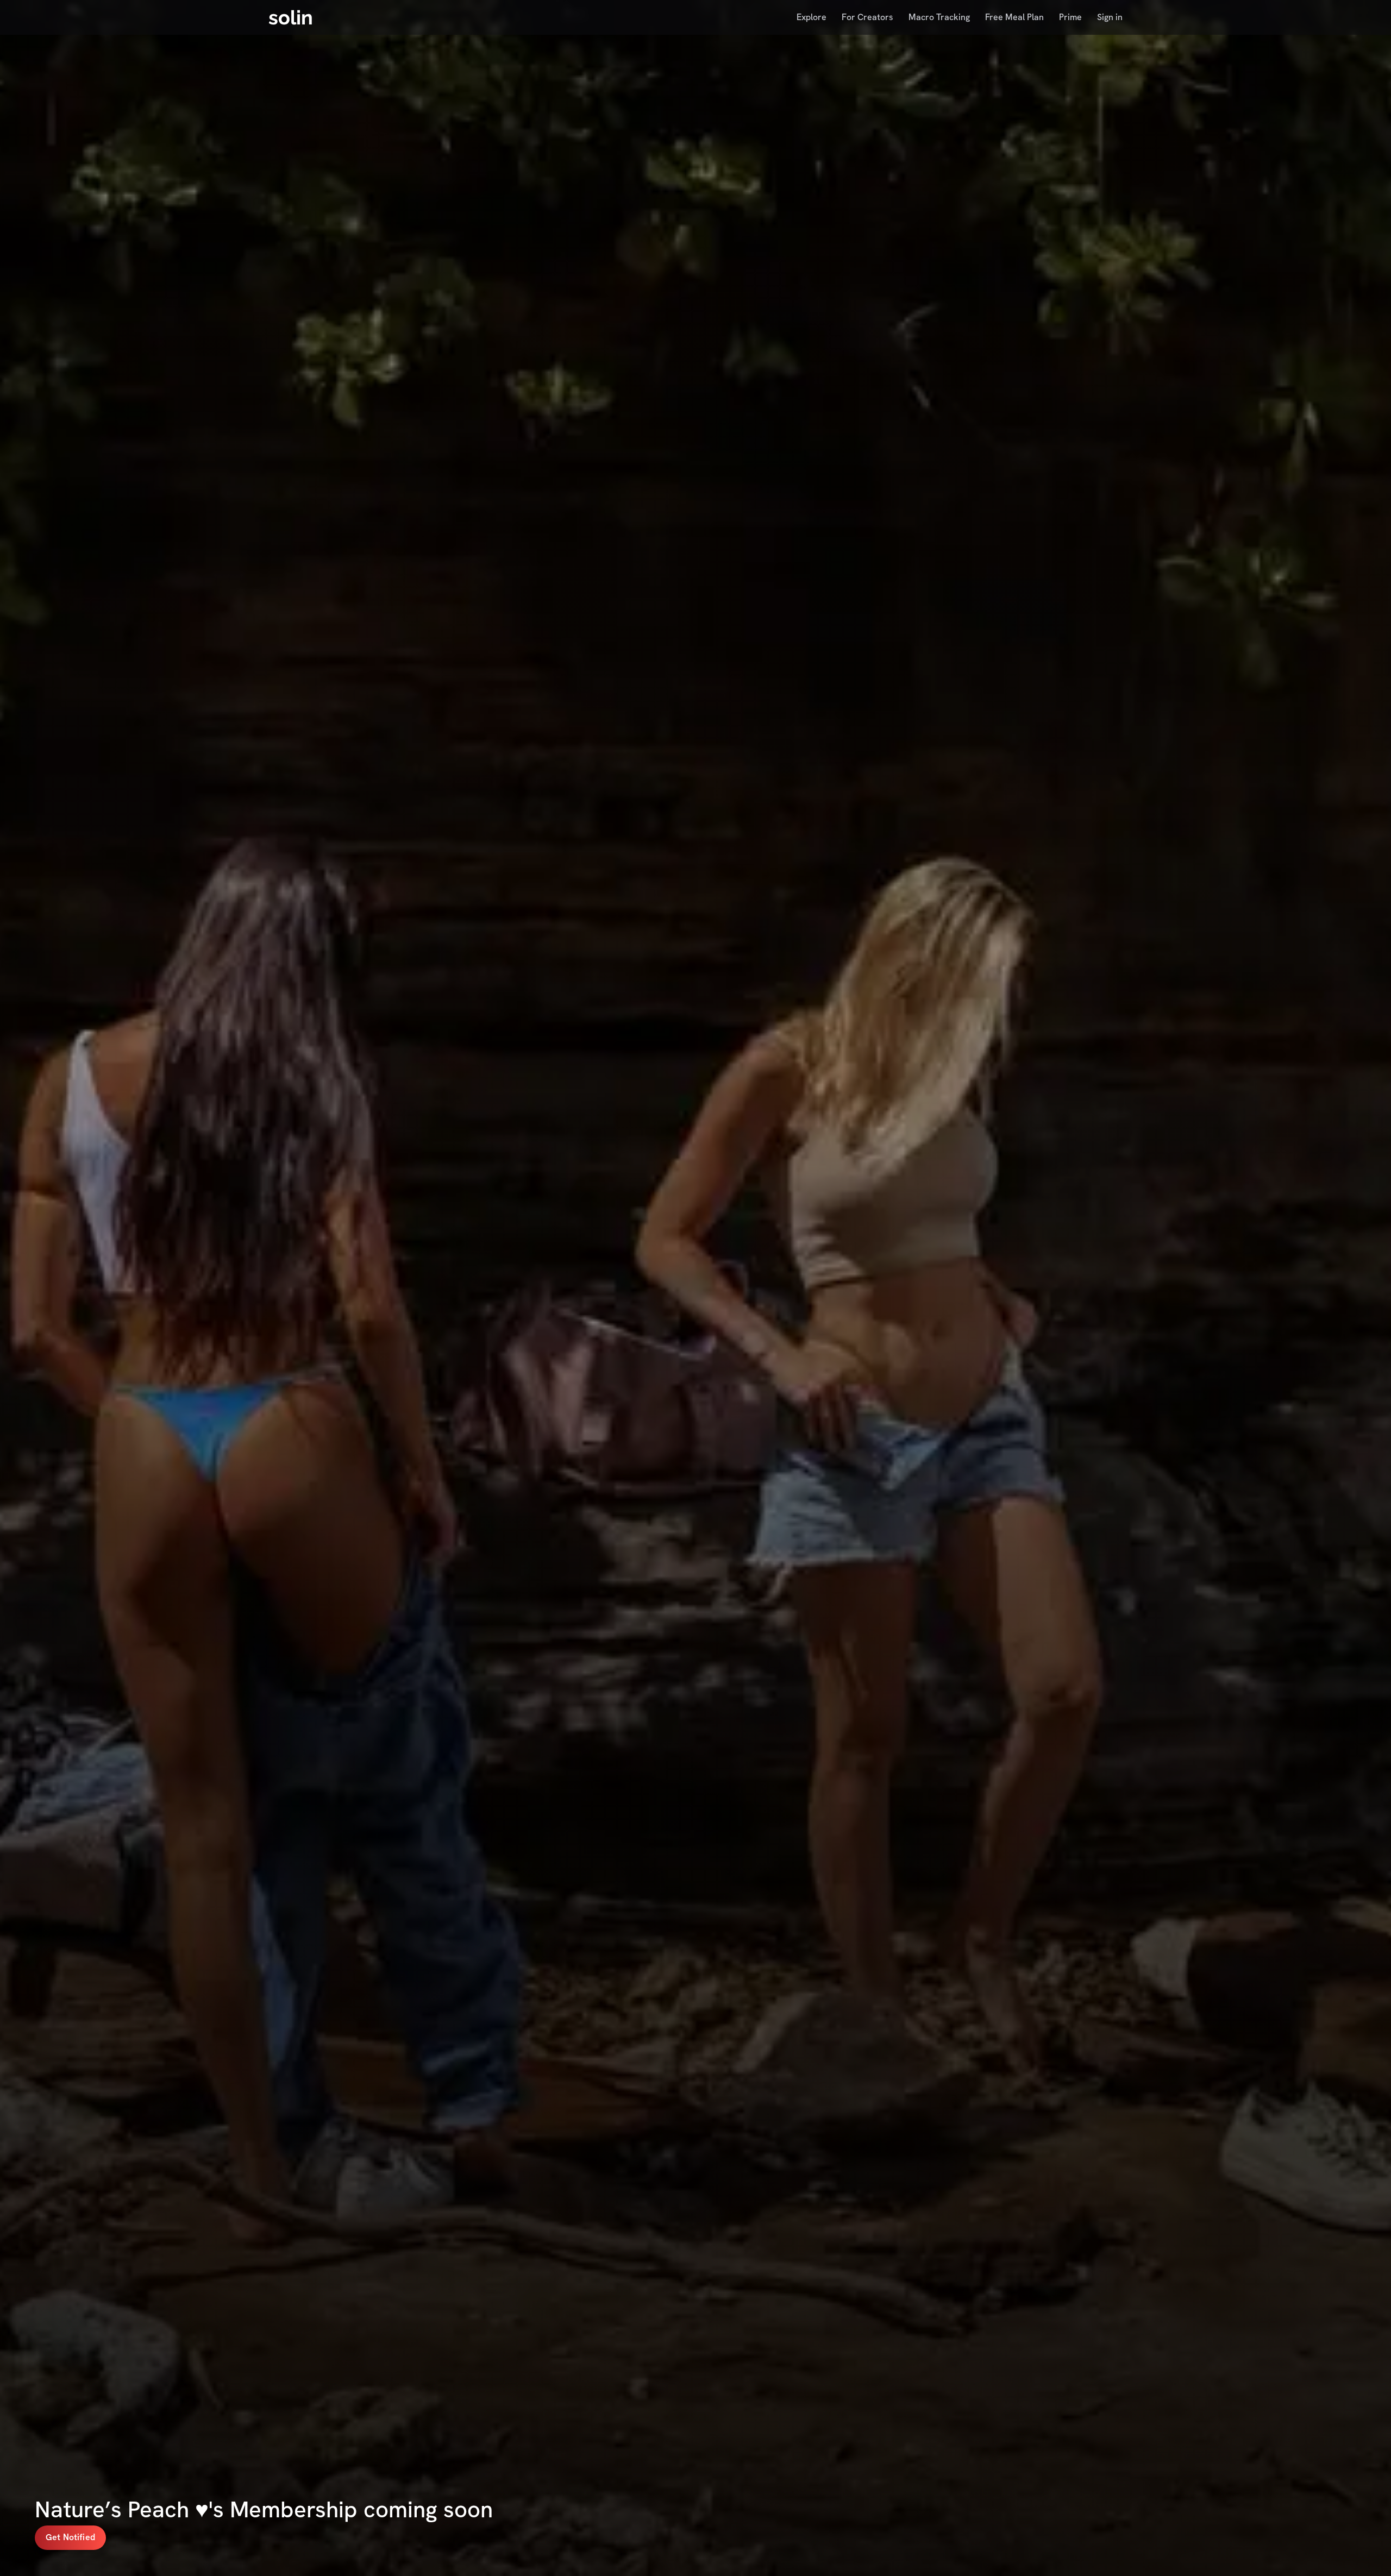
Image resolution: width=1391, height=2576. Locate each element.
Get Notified (70, 2537)
